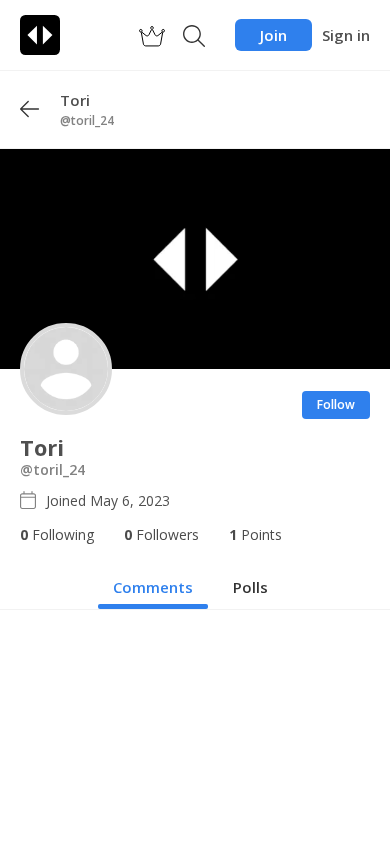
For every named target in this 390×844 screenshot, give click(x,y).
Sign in (346, 35)
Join (273, 35)
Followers (161, 534)
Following (57, 534)
